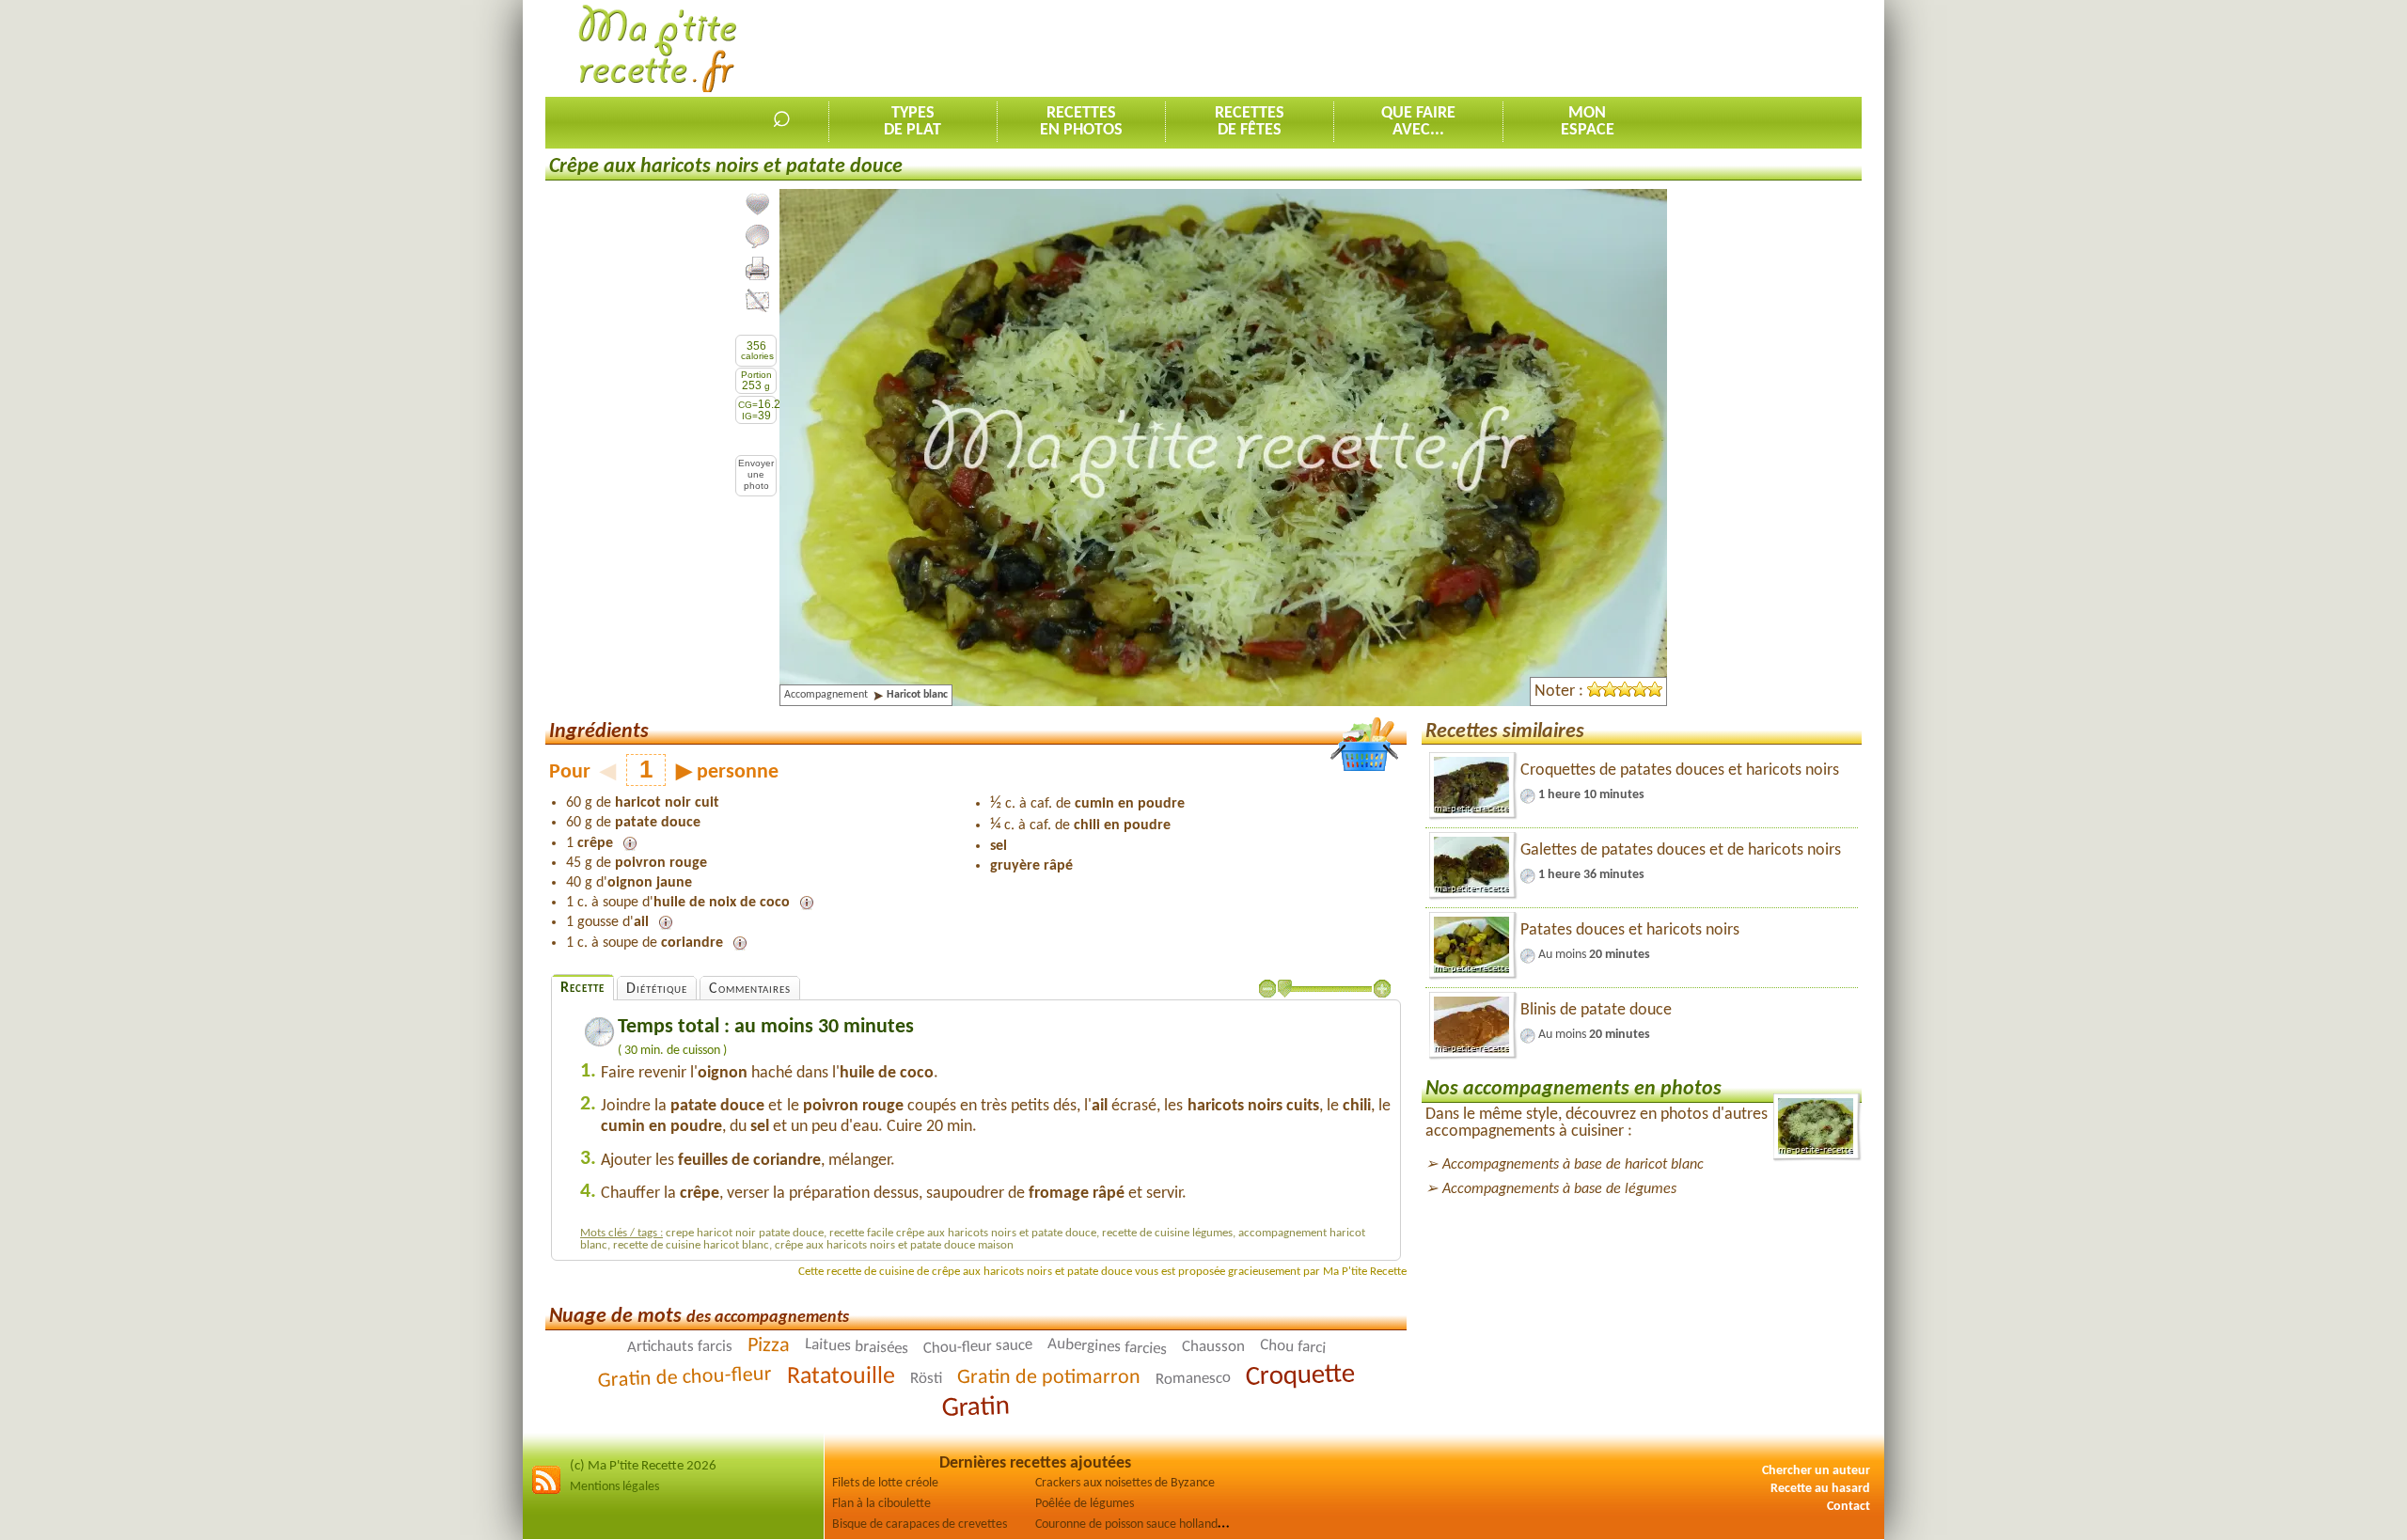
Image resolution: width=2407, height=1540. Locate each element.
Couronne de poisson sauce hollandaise (1137, 1524)
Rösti (925, 1379)
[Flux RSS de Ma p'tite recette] (546, 1492)
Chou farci (1292, 1346)
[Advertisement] (1519, 48)
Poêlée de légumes (1085, 1504)
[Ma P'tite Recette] (658, 49)
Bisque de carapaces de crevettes (920, 1524)
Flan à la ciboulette (881, 1504)
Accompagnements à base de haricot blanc (1573, 1165)
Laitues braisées (856, 1346)
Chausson (1212, 1347)
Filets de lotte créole (885, 1483)
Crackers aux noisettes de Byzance (1125, 1483)
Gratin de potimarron (1048, 1378)
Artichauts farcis (679, 1346)
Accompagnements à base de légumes (1559, 1189)
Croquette (1300, 1376)
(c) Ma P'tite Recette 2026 (643, 1466)
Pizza (768, 1346)
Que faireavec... (1418, 122)
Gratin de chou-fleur (684, 1377)
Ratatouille (840, 1377)
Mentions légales (614, 1487)
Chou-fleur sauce (977, 1347)
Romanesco (1192, 1378)
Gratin (975, 1408)
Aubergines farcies (1107, 1347)
